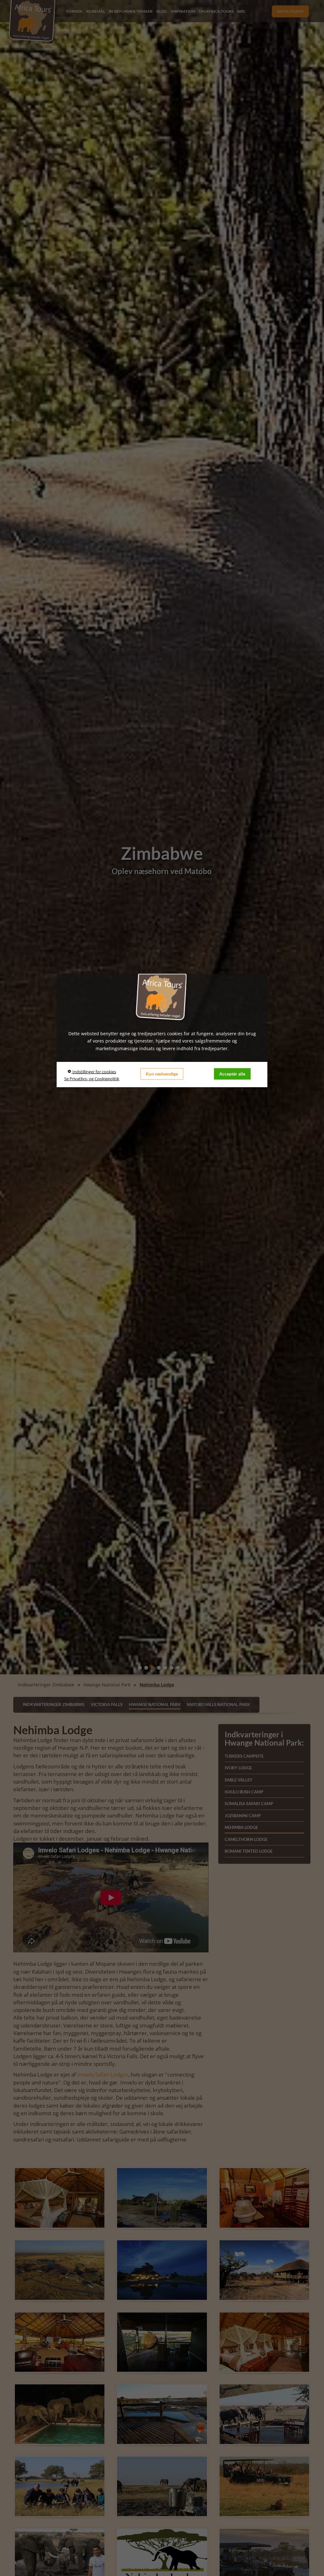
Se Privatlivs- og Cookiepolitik (92, 1079)
